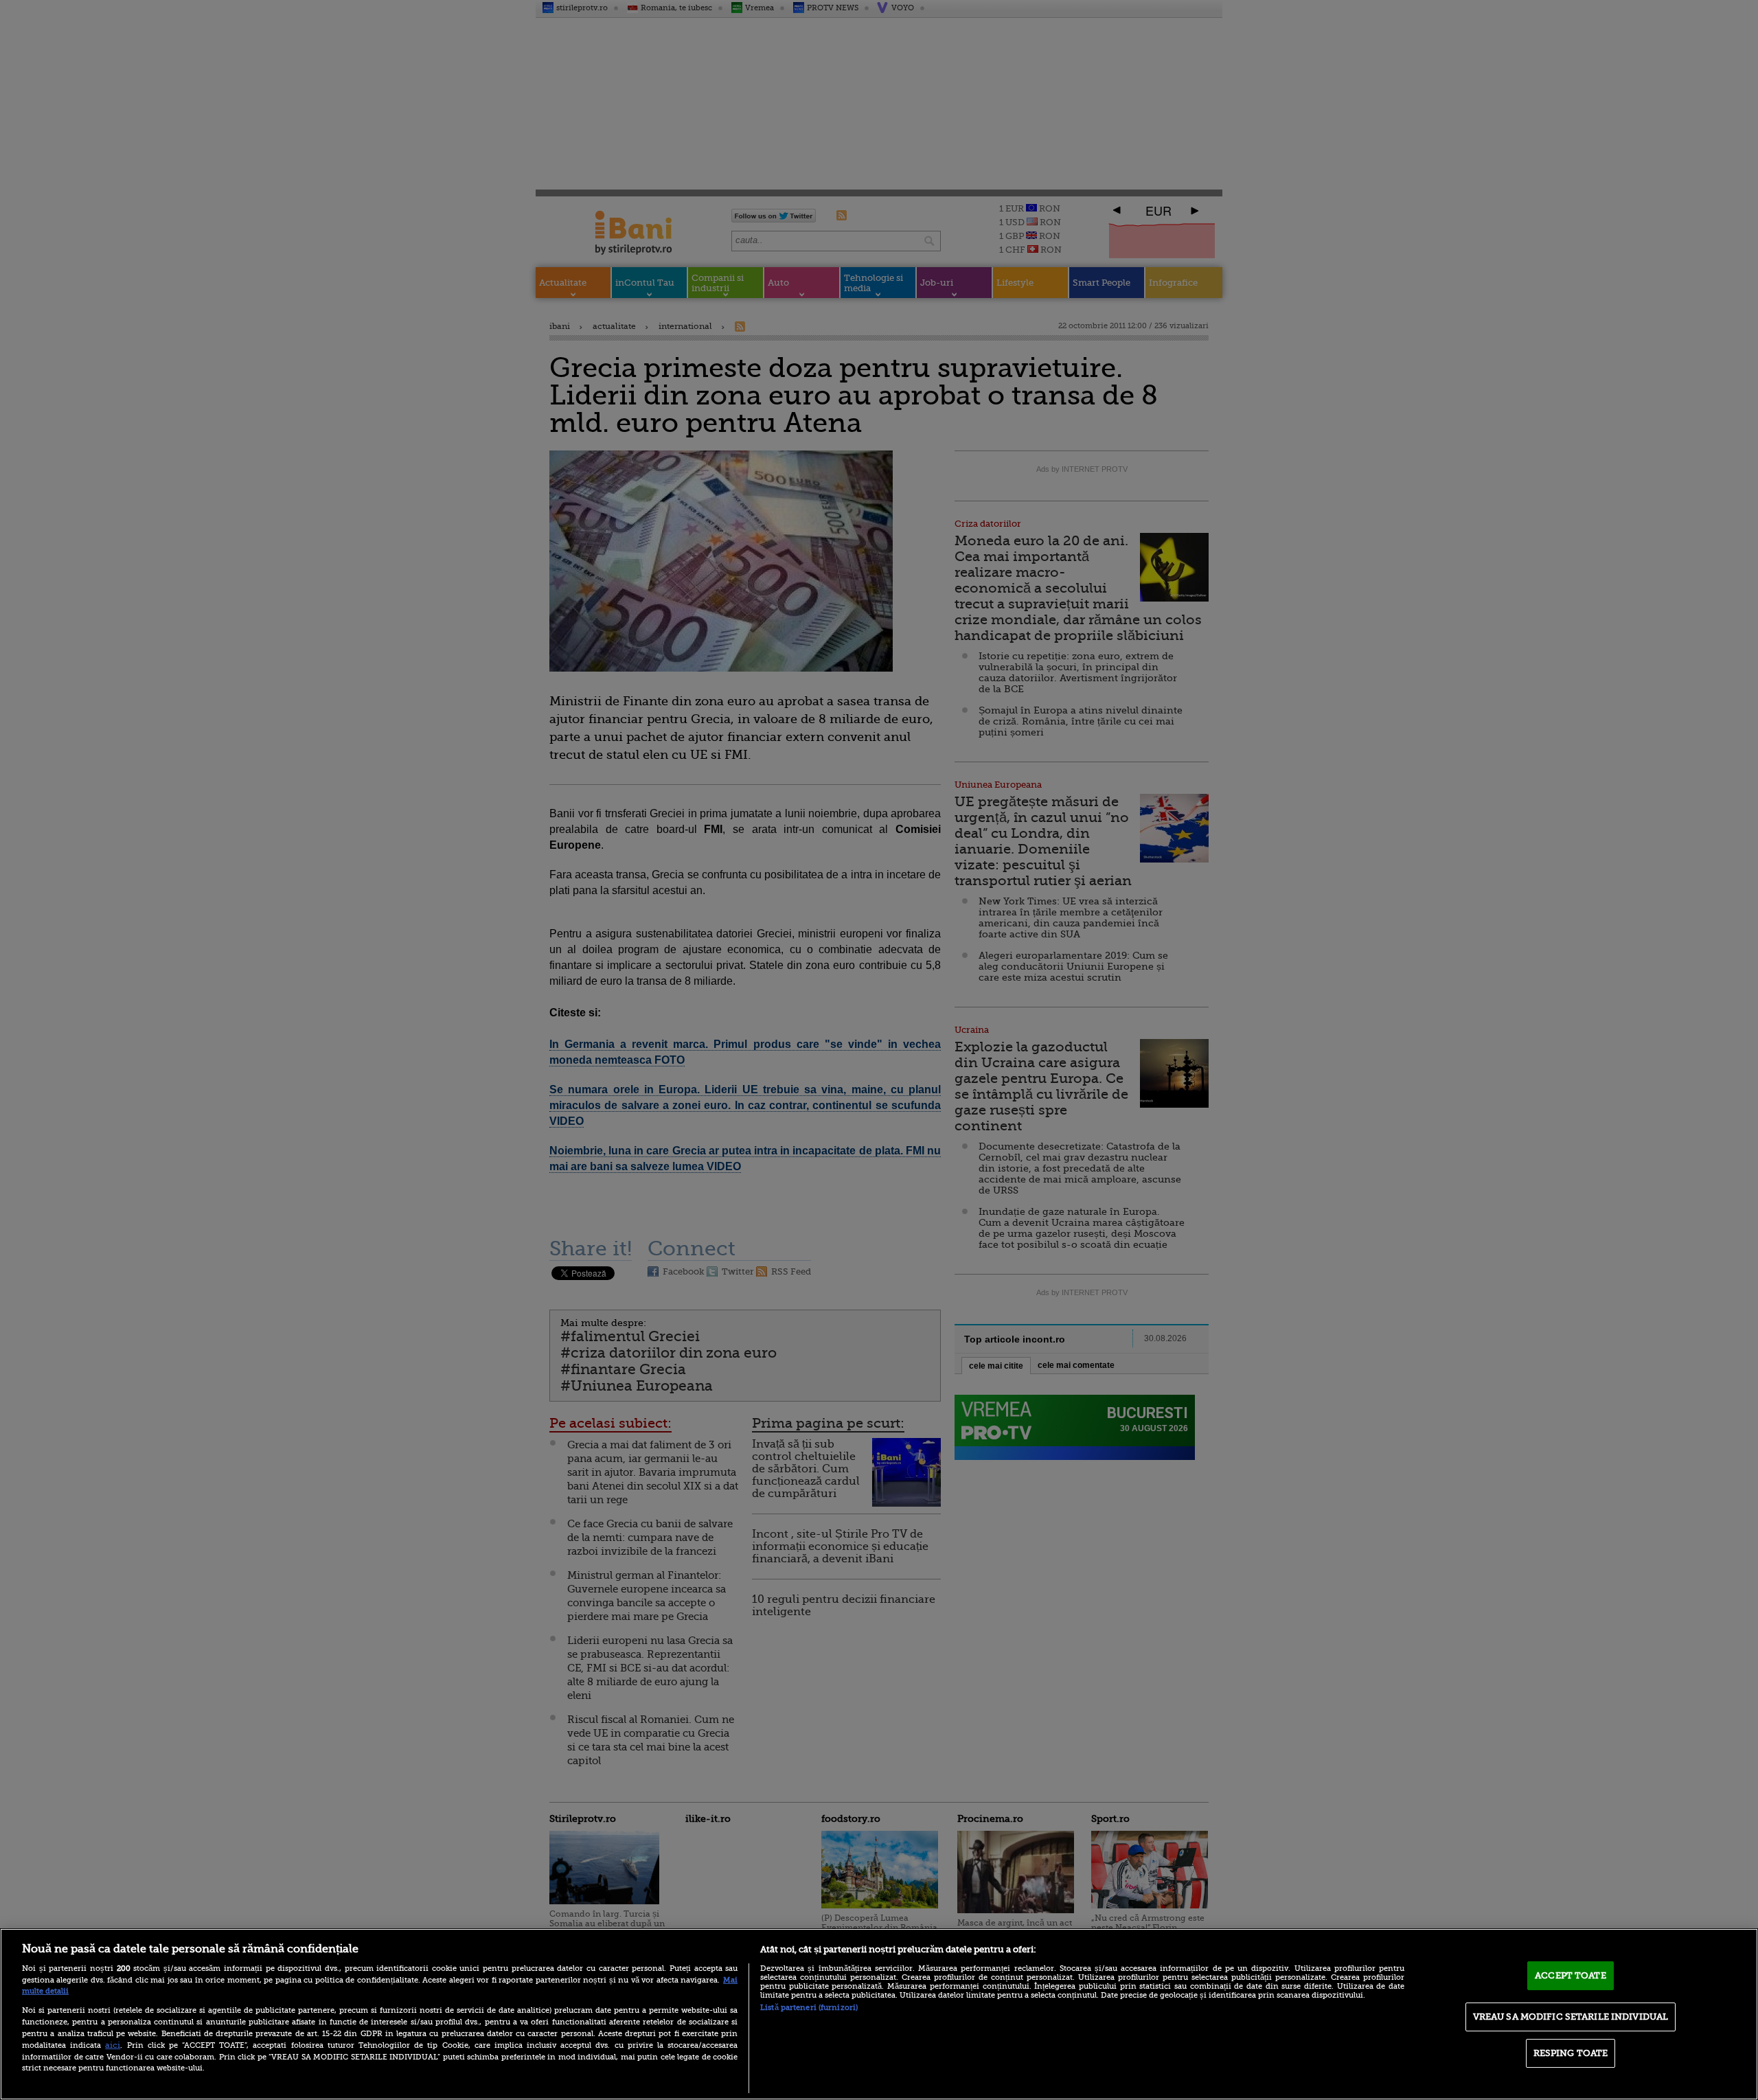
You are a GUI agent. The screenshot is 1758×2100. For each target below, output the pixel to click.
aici (113, 2045)
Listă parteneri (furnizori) (809, 2008)
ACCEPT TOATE (1571, 1975)
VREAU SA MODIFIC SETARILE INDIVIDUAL (1571, 2017)
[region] (879, 2014)
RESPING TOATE (1571, 2053)
